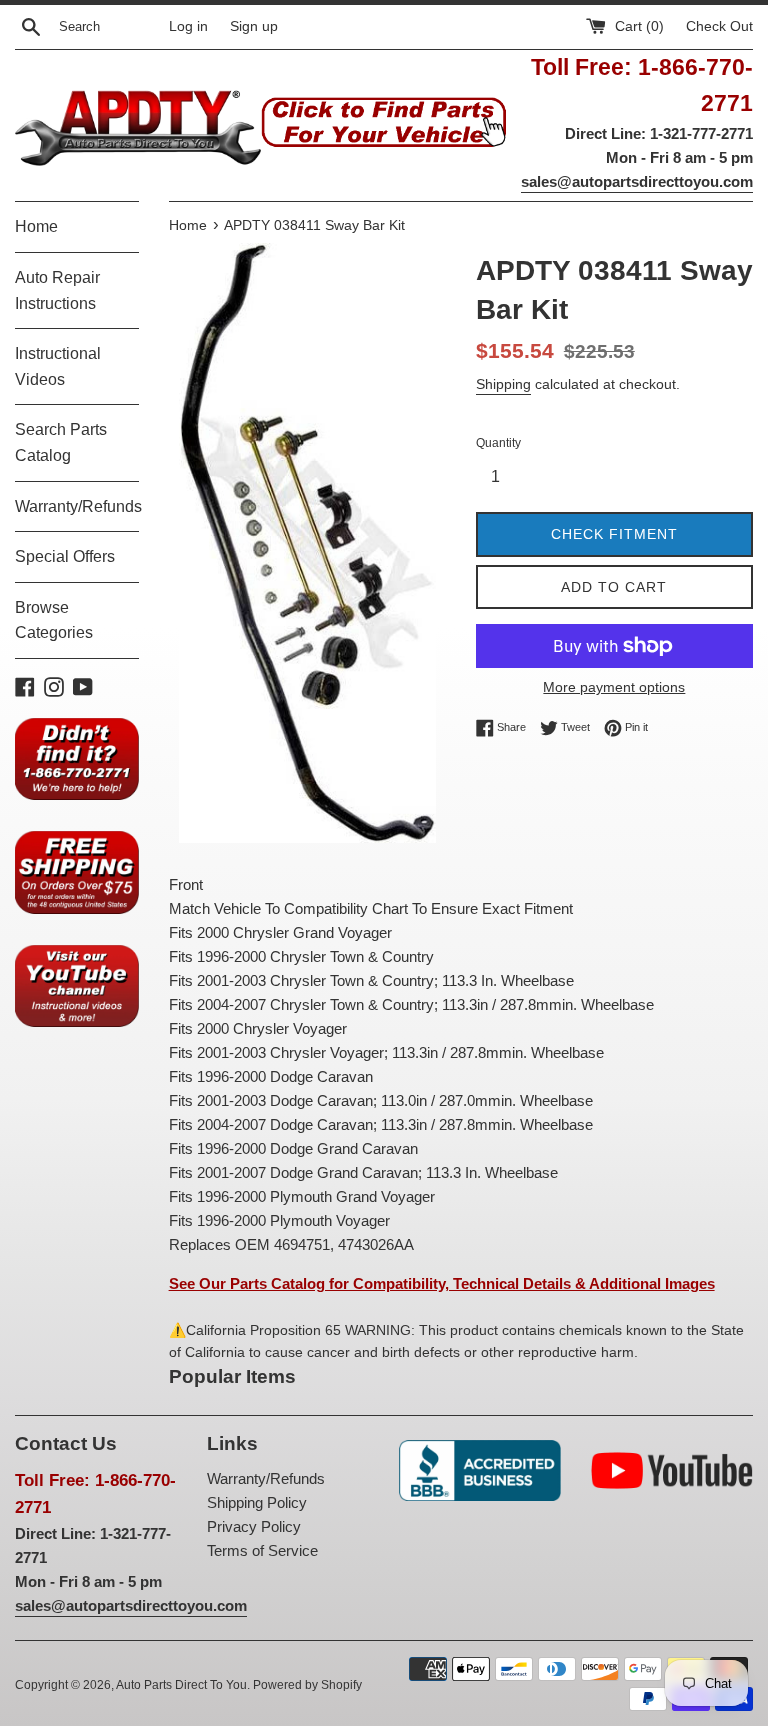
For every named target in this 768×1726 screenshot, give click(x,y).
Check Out (719, 26)
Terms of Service (262, 1550)
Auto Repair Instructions (57, 290)
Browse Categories (54, 620)
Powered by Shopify (307, 1685)
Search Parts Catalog (61, 442)
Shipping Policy (257, 1502)
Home (36, 226)
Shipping (503, 384)
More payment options (614, 687)
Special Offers (65, 556)
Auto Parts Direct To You (181, 1685)
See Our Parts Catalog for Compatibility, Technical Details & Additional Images (442, 1283)
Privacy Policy (254, 1526)
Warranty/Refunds (77, 506)
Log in (188, 26)
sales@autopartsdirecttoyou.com (637, 181)
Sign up (254, 26)
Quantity (498, 443)
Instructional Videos (58, 366)
